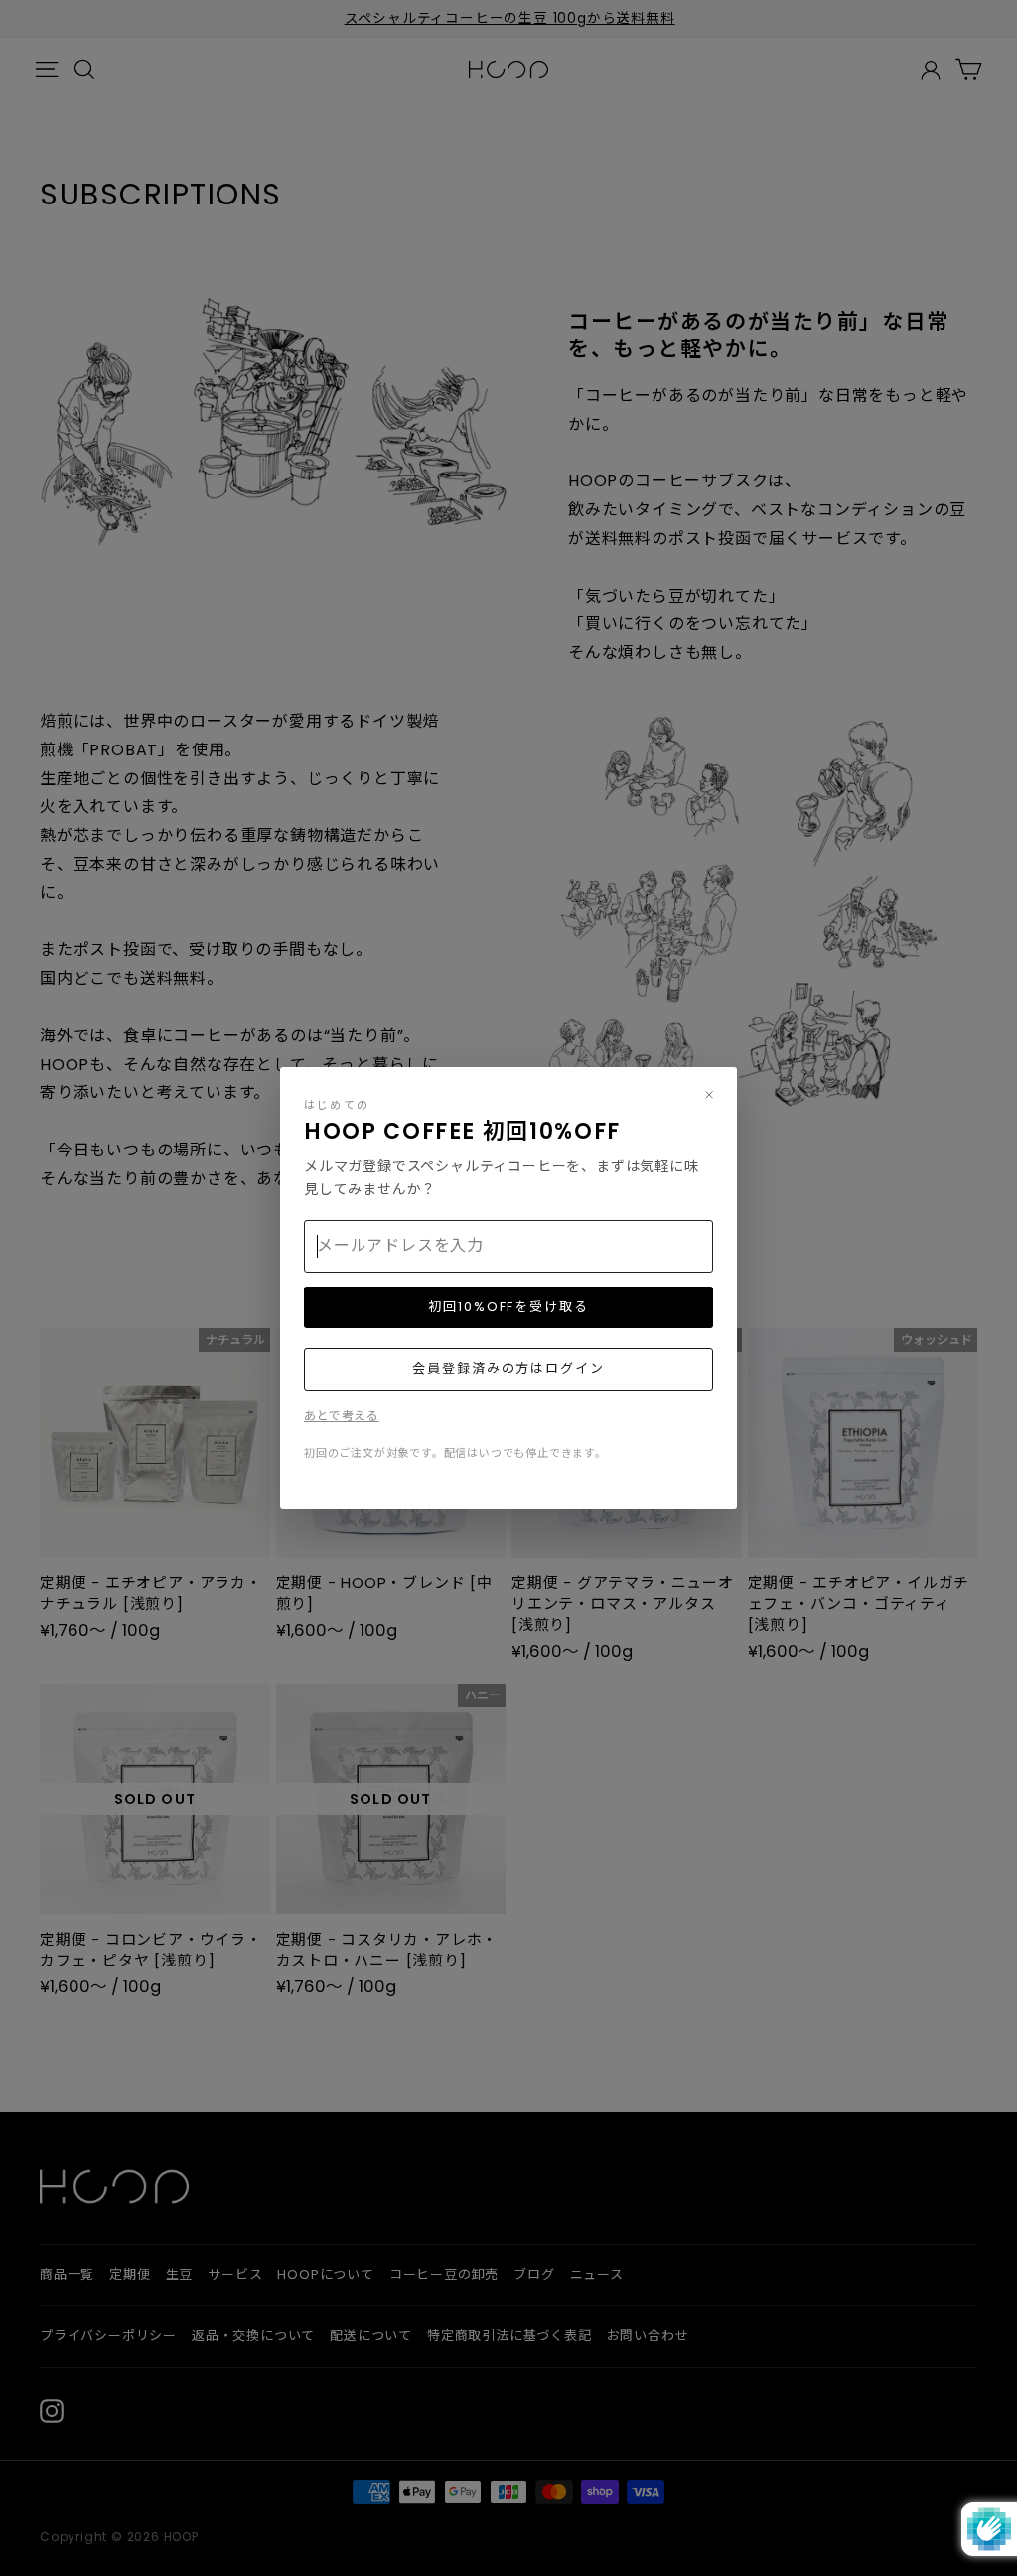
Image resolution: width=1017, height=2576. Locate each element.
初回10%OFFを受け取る (508, 1307)
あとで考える (342, 1415)
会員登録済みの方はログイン (508, 1368)
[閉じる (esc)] (709, 1095)
